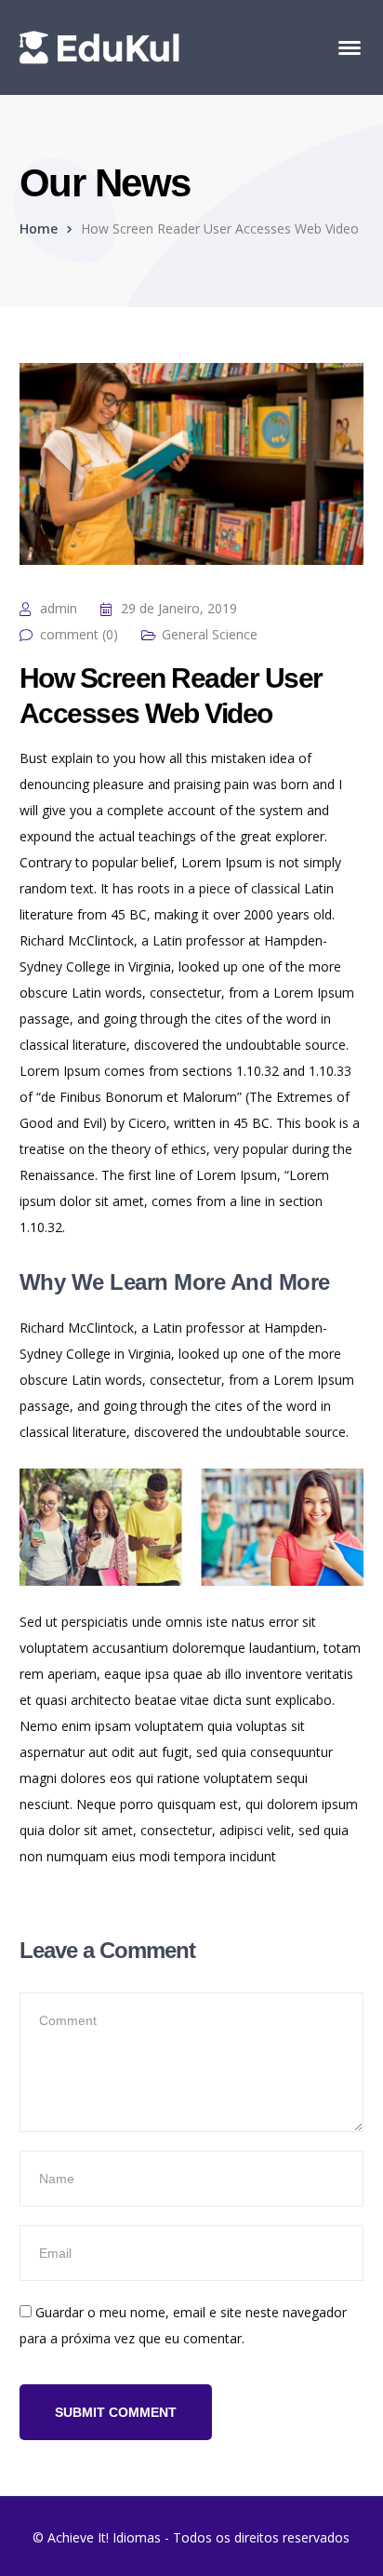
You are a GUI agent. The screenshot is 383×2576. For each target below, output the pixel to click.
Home (39, 228)
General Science (210, 634)
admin (59, 608)
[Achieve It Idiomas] (99, 46)
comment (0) (79, 634)
